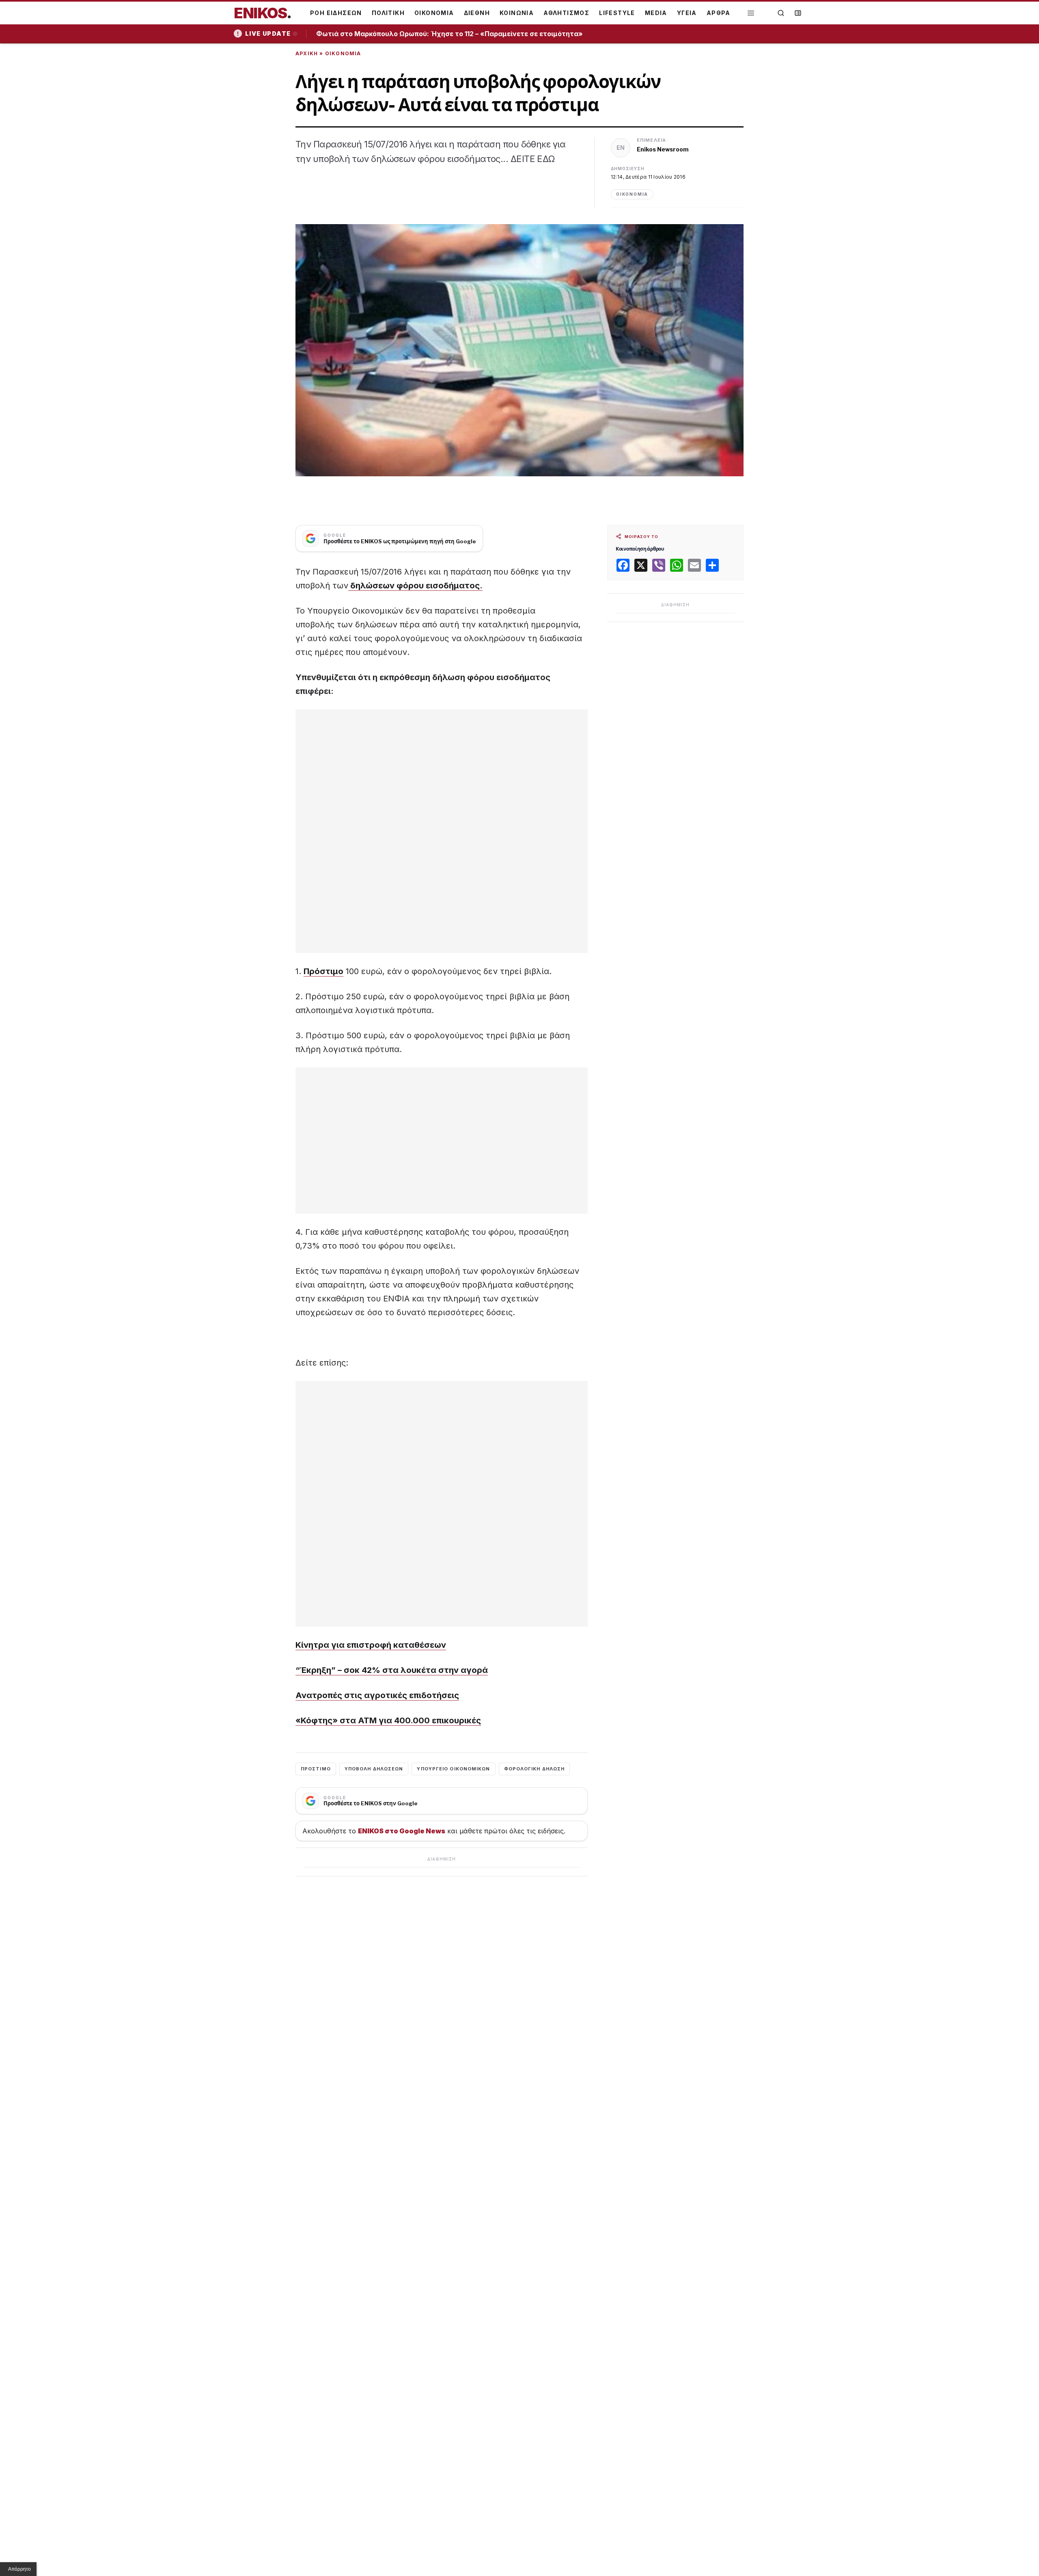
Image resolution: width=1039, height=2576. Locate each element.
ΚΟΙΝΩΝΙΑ (517, 13)
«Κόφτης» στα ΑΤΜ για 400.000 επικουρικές (388, 1720)
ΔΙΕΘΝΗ (477, 13)
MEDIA (656, 13)
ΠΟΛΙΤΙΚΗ (388, 13)
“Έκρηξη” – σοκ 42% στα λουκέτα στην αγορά (392, 1670)
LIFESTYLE (617, 13)
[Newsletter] (798, 13)
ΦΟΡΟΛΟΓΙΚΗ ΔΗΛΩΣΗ (535, 1769)
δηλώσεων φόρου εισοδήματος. (415, 586)
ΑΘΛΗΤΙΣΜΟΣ (566, 13)
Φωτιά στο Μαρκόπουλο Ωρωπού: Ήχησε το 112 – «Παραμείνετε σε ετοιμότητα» (452, 34)
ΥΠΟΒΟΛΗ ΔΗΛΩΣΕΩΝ (374, 1769)
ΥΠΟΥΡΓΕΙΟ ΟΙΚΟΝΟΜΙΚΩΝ (453, 1769)
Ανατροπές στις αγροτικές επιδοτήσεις (377, 1695)
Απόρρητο (19, 2569)
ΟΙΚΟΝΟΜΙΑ (434, 13)
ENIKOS (263, 13)
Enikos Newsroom (663, 149)
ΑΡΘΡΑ (719, 13)
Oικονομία (343, 53)
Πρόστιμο (323, 971)
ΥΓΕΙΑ (687, 13)
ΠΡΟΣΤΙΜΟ (316, 1769)
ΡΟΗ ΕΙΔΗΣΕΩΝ (336, 13)
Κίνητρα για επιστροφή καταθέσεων (371, 1645)
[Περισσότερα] (751, 13)
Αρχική (307, 53)
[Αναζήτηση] (781, 13)
